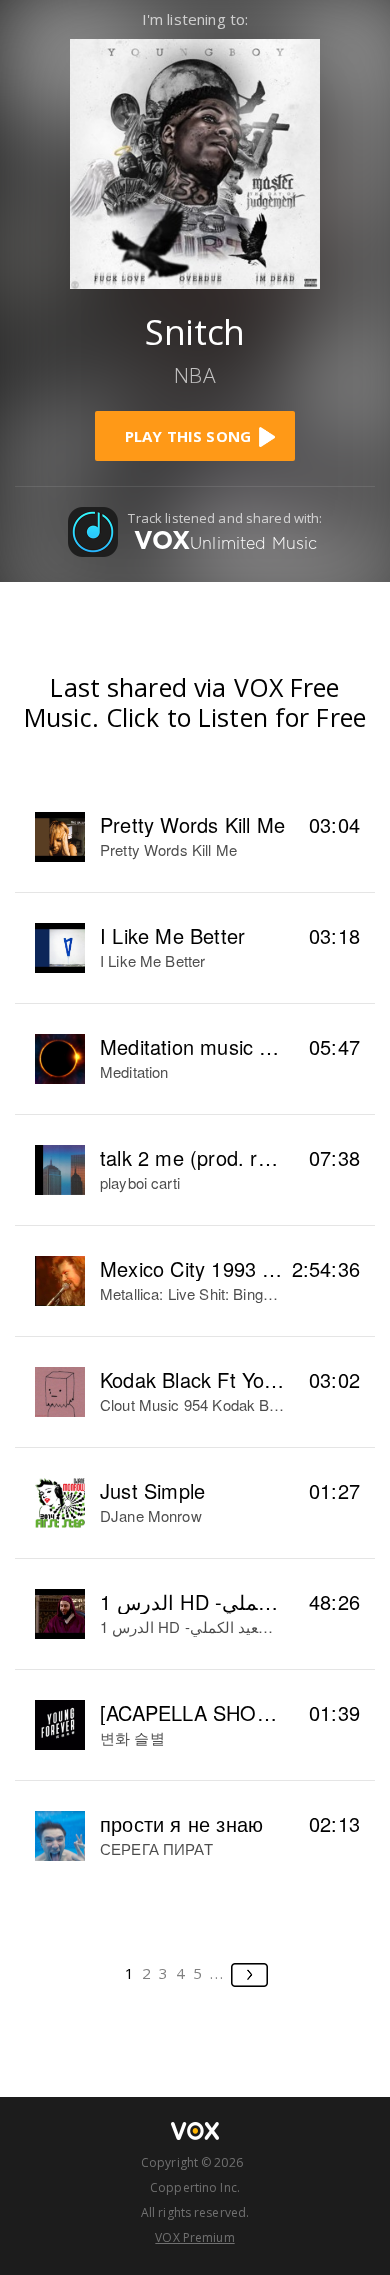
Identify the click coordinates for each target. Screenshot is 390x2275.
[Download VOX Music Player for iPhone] (195, 161)
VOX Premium (194, 2237)
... (217, 1973)
